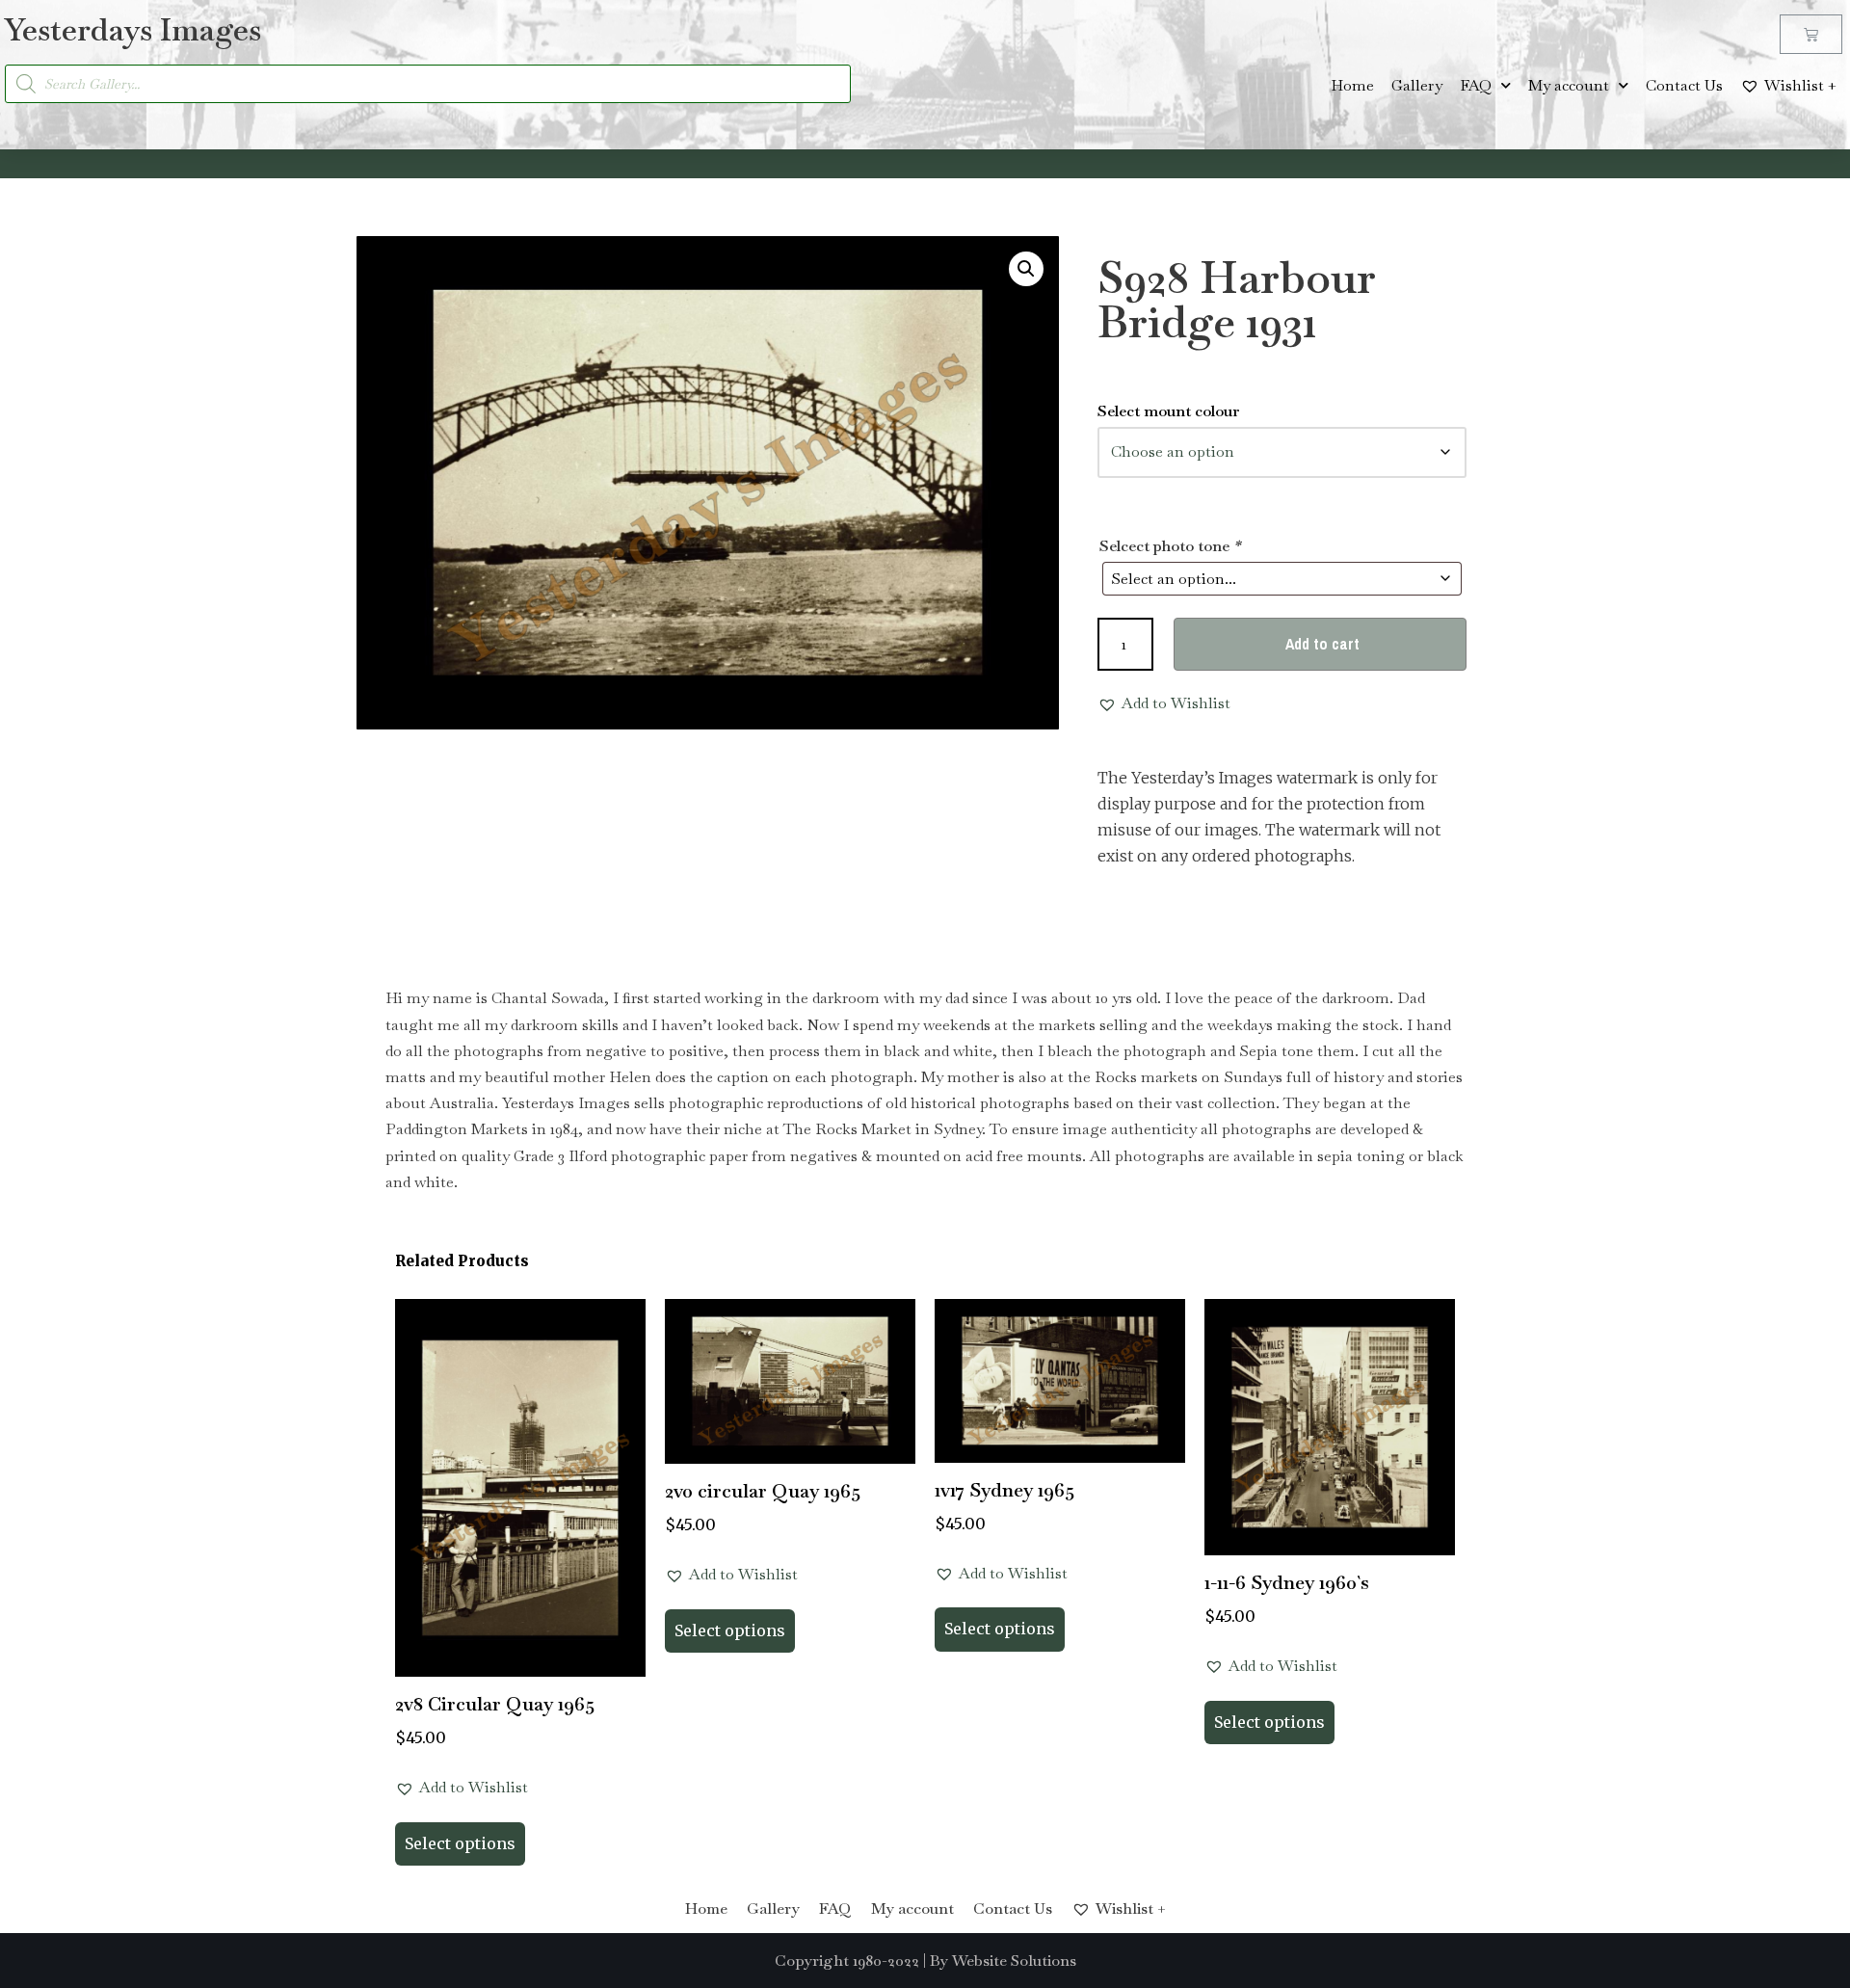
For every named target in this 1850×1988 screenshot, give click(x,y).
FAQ (1476, 85)
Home (1352, 85)
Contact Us (1684, 85)
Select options (460, 1843)
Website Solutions (1014, 1961)
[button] (1026, 269)
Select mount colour (1169, 411)
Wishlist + (1800, 85)
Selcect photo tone (1170, 546)
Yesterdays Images (133, 29)
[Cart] (1811, 34)
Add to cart (1322, 644)
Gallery (1417, 85)
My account (1569, 85)
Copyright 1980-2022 (847, 1961)
